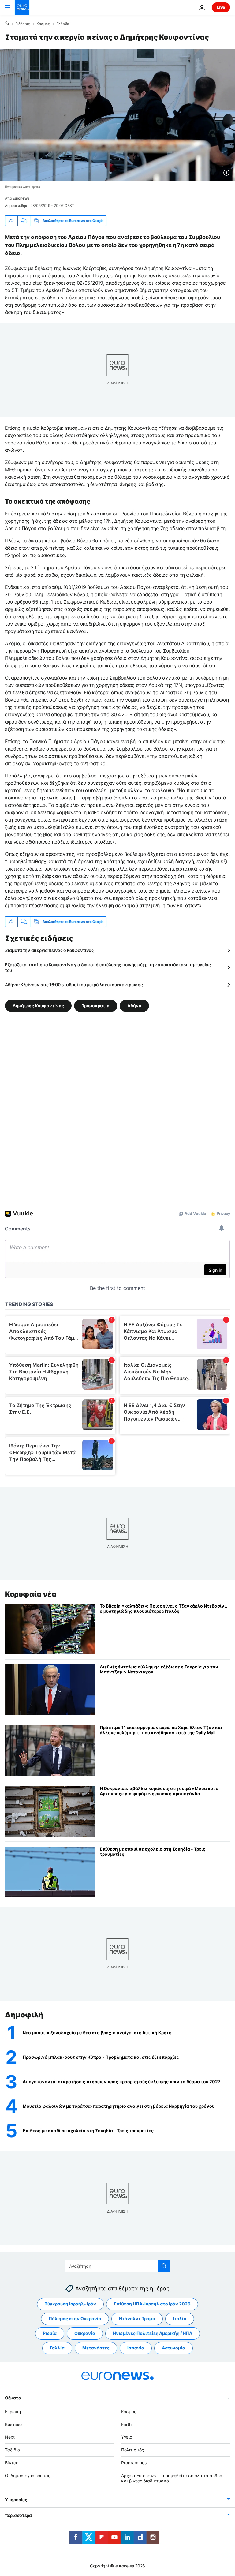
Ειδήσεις (22, 24)
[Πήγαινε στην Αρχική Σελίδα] (22, 7)
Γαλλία (57, 2348)
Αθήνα (134, 1006)
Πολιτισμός (133, 2450)
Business (14, 2424)
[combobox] (118, 2266)
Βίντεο (12, 2463)
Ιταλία (180, 2318)
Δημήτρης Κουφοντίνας (38, 1006)
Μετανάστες (96, 2348)
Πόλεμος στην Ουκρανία (75, 2318)
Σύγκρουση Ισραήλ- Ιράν (70, 2304)
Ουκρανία (85, 2333)
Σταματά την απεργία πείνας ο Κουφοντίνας (49, 950)
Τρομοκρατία (96, 1006)
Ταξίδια (13, 2450)
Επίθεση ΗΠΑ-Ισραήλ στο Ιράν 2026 (152, 2304)
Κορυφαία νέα (31, 1594)
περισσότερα (18, 2515)
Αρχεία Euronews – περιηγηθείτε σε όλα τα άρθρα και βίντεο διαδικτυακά (172, 2478)
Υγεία (127, 2437)
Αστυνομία (173, 2348)
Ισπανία (136, 2348)
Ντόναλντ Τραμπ (137, 2318)
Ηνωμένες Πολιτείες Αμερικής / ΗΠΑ (153, 2333)
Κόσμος (43, 24)
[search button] (164, 2266)
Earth (126, 2424)
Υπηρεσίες (16, 2500)
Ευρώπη (13, 2411)
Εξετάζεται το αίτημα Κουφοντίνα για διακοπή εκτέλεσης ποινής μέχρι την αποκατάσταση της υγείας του (108, 967)
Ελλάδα (63, 24)
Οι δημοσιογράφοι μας (28, 2475)
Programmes (134, 2463)
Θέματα (13, 2398)
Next (10, 2437)
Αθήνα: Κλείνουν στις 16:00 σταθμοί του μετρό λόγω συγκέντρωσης (74, 985)
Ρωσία (50, 2333)
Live (221, 7)
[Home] (7, 24)
